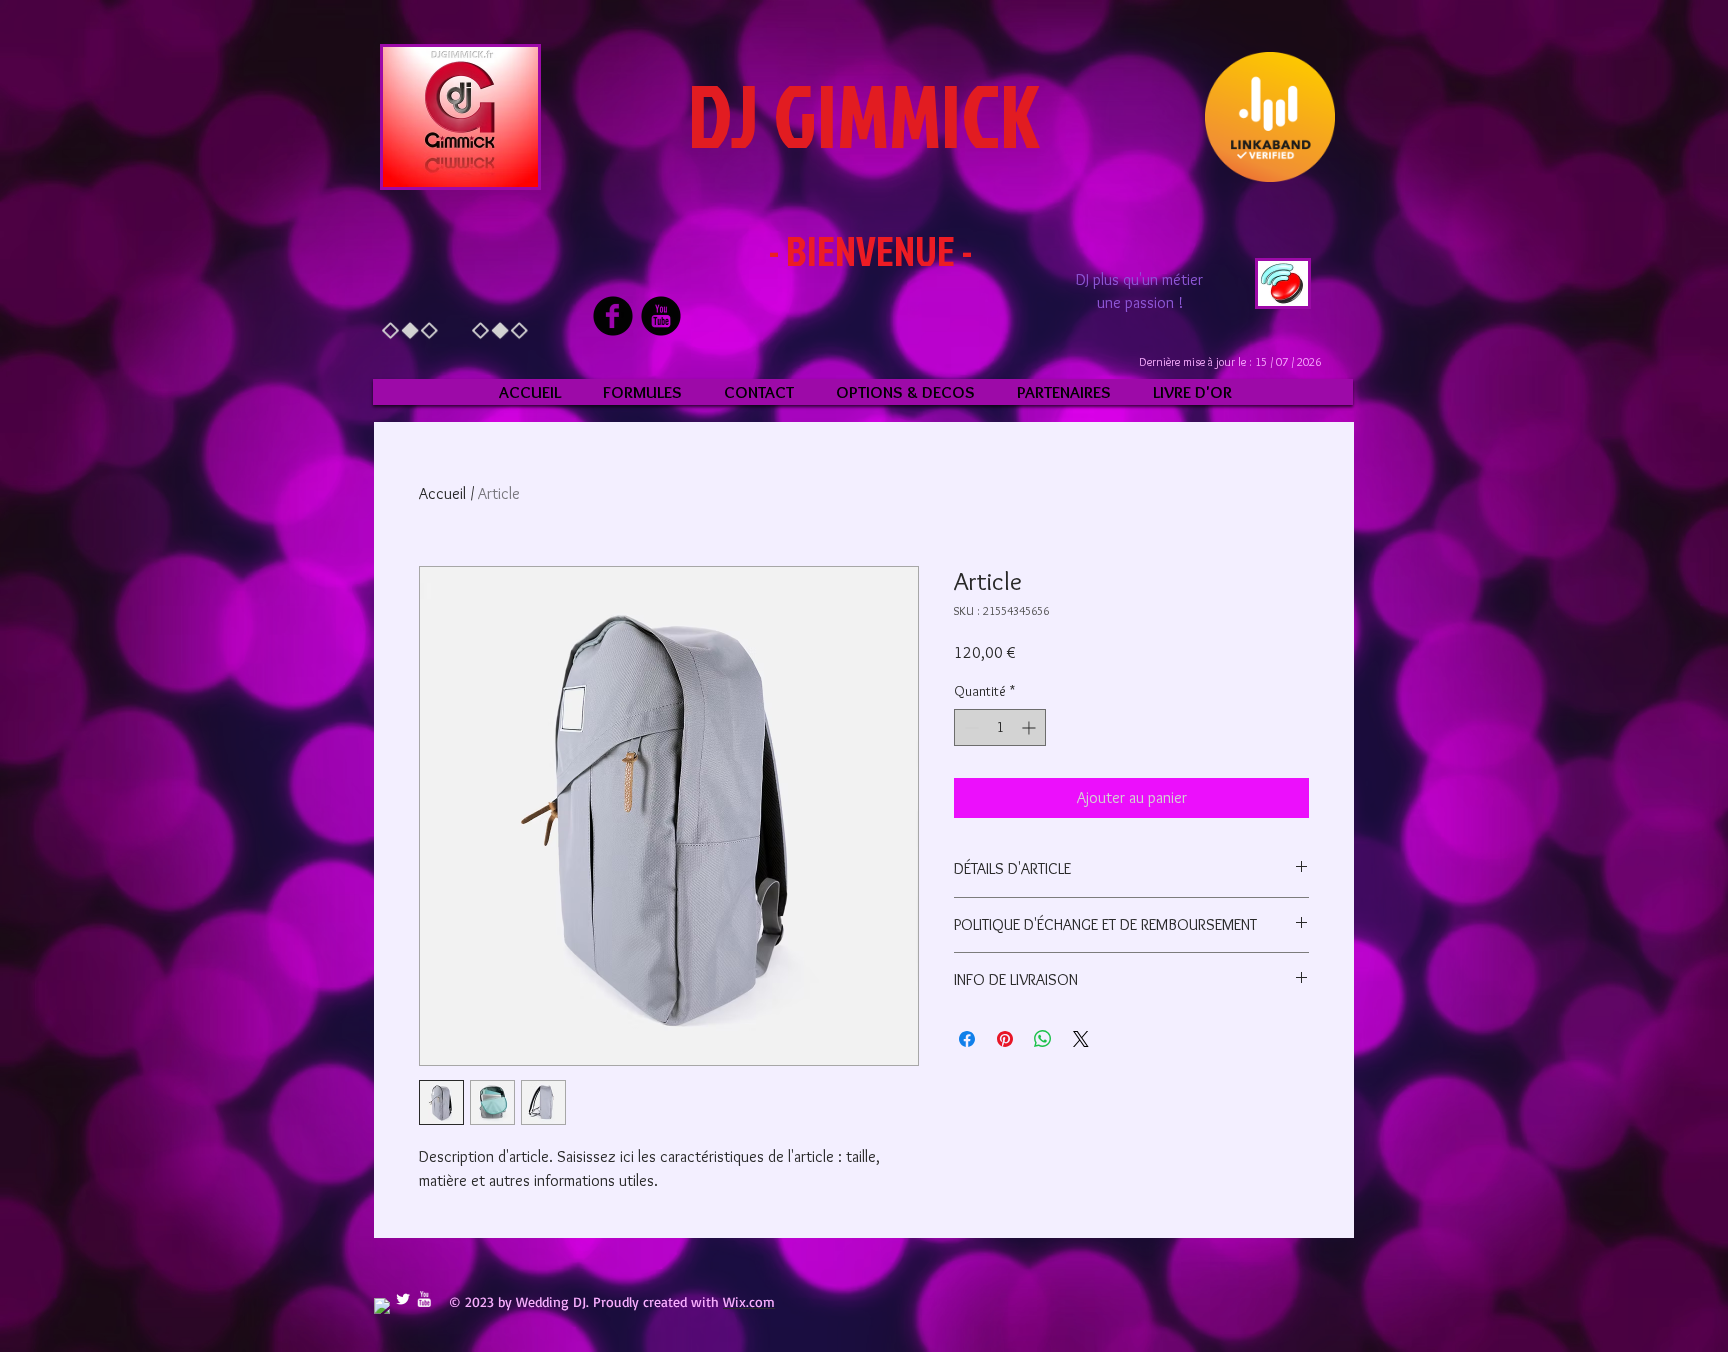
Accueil (442, 493)
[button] (460, 117)
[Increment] (1030, 727)
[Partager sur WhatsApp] (1043, 1039)
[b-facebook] (613, 316)
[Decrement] (969, 727)
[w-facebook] (382, 1306)
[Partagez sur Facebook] (967, 1039)
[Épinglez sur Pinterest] (1005, 1039)
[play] (1266, 288)
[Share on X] (1081, 1039)
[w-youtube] (424, 1299)
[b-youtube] (661, 316)
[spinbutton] (1000, 727)
